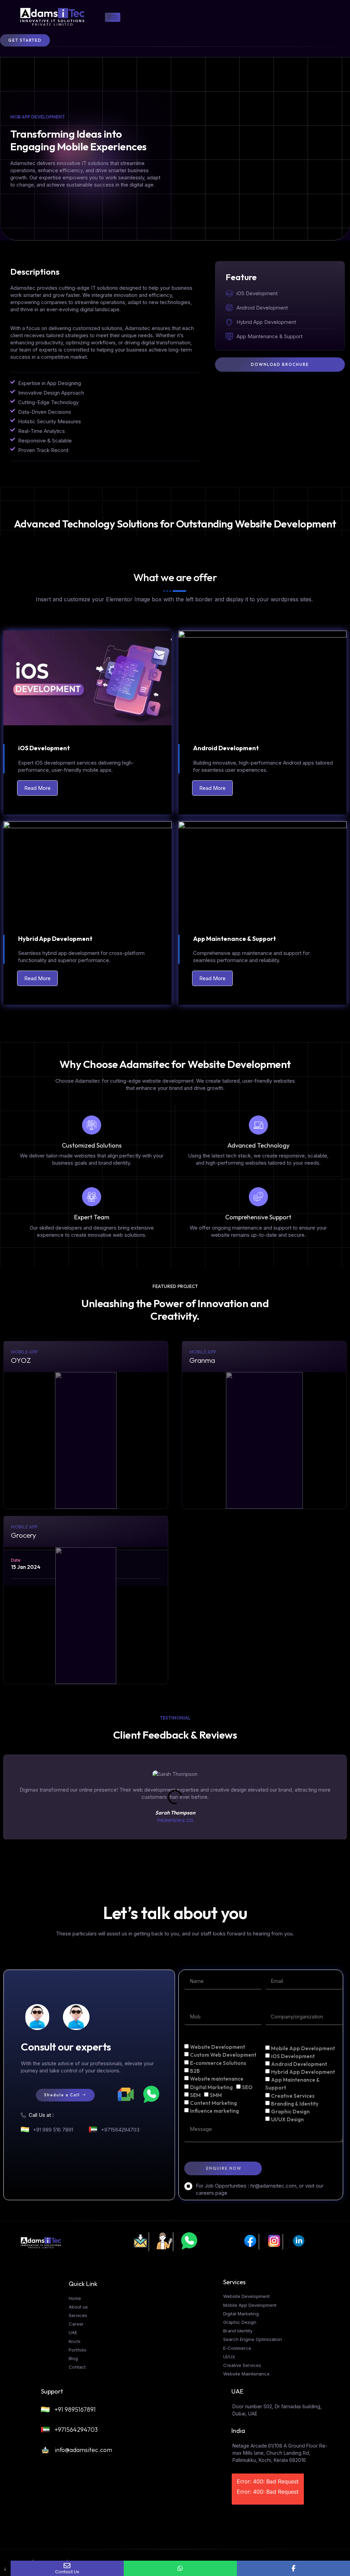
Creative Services (293, 2095)
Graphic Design (290, 2112)
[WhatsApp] (180, 2568)
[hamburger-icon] (113, 17)
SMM (216, 2095)
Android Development (299, 2064)
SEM (195, 2095)
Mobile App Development (303, 2048)
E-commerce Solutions (218, 2063)
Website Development (218, 2047)
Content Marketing (213, 2103)
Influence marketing (214, 2111)
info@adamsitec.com (83, 2450)
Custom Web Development (223, 2055)
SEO (247, 2087)
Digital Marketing (211, 2087)
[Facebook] (293, 2568)
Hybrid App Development (303, 2072)
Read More (37, 788)
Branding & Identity (295, 2103)
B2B (195, 2071)
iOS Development (293, 2056)
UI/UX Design (287, 2119)
